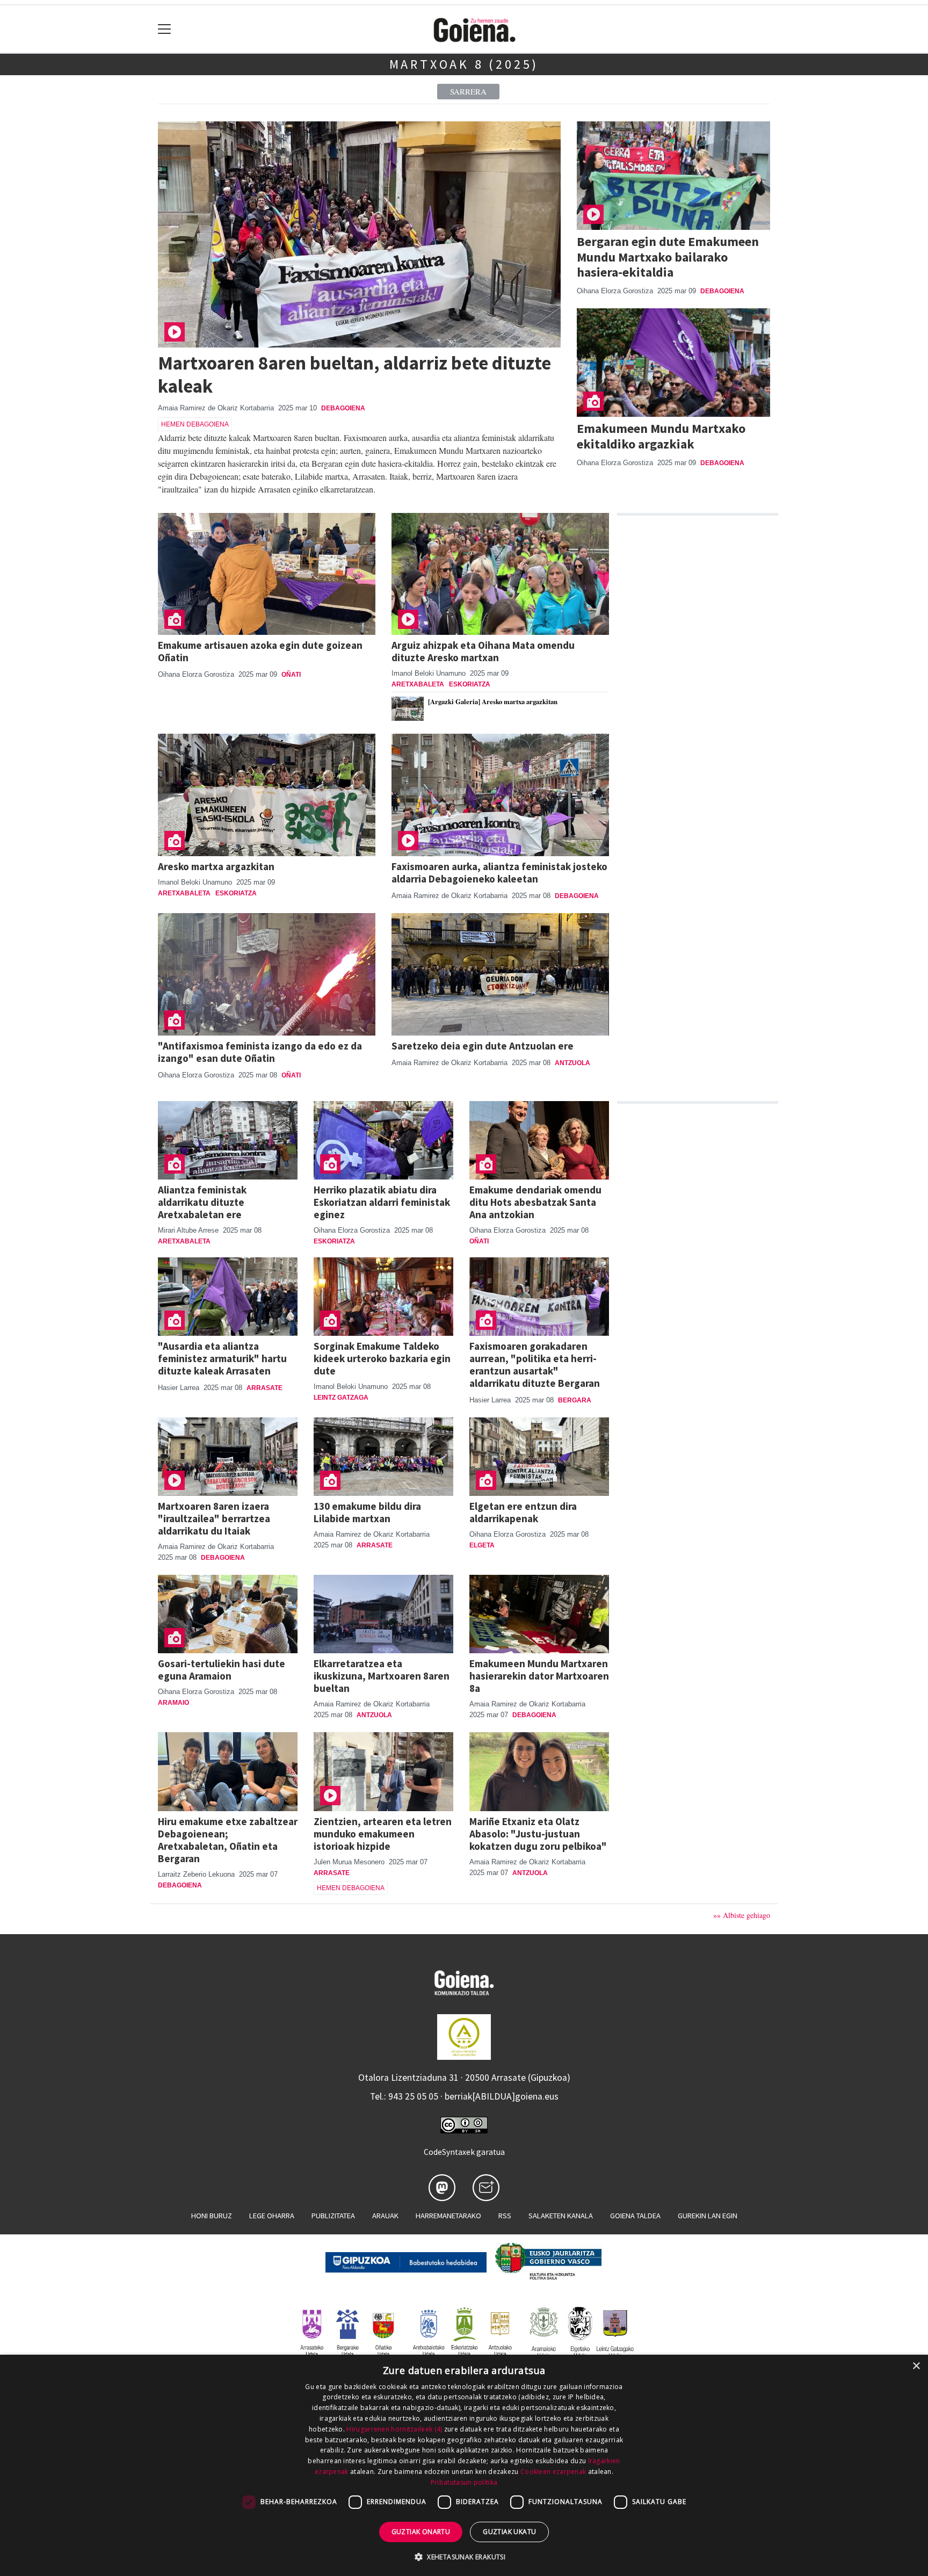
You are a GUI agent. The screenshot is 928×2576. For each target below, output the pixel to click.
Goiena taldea (635, 2216)
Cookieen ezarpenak (553, 2472)
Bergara (575, 1400)
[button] (464, 2557)
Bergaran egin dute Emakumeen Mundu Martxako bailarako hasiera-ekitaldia (668, 257)
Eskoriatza (470, 684)
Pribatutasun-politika (464, 2482)
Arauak (385, 2216)
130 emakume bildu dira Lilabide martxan (367, 1512)
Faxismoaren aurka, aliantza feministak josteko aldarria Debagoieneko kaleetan (499, 873)
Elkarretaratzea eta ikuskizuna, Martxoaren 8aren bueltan (382, 1676)
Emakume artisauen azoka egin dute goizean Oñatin (260, 651)
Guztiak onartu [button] (421, 2532)
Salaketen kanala (561, 2216)
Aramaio (173, 1703)
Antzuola (572, 1063)
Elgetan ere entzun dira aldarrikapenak (523, 1512)
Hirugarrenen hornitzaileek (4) (394, 2429)
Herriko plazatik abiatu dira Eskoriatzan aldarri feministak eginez (382, 1202)
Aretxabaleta (418, 684)
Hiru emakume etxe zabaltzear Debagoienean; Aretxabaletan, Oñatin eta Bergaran (228, 1840)
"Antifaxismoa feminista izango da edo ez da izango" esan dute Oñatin (260, 1052)
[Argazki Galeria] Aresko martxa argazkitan (493, 701)
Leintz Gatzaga (341, 1398)
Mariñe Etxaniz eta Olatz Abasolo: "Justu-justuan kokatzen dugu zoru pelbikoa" (538, 1834)
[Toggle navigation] (165, 29)
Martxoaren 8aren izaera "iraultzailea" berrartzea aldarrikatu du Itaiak (214, 1518)
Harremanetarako (448, 2216)
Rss (505, 2216)
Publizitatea (333, 2216)
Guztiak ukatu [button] (509, 2532)
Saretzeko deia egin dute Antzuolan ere (483, 1046)
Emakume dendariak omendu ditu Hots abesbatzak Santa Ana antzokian (535, 1202)
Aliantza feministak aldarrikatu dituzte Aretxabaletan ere (202, 1202)
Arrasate (264, 1388)
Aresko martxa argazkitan (216, 866)
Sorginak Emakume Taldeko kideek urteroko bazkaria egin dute (382, 1358)
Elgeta (482, 1545)
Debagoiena (343, 408)
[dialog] (464, 2465)
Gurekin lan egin (708, 2216)
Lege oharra (272, 2216)
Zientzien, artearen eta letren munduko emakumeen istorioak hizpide (383, 1834)
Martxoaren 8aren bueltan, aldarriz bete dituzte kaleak (354, 374)
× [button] (916, 2366)
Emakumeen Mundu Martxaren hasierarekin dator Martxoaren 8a (539, 1676)
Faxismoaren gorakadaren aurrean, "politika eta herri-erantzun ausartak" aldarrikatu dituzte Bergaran (535, 1365)
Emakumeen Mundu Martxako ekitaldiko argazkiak (661, 436)
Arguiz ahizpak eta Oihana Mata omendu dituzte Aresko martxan (483, 651)
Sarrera (468, 91)
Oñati (291, 675)
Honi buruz (212, 2216)
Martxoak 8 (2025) (464, 64)
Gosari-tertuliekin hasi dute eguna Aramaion (222, 1670)
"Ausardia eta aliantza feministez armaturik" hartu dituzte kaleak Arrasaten (222, 1358)
